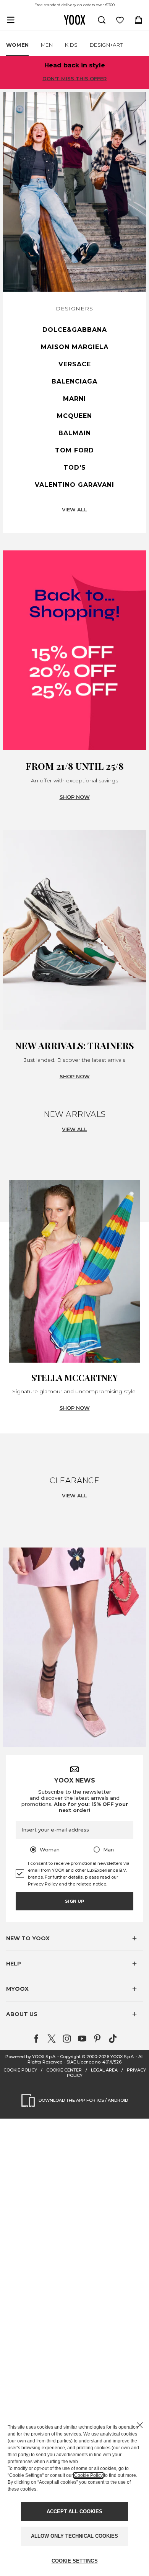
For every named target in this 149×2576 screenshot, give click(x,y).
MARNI (74, 399)
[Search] (102, 20)
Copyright (70, 2057)
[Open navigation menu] (11, 20)
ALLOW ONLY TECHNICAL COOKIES (74, 2536)
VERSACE (75, 364)
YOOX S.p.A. (122, 2057)
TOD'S (75, 468)
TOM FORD (74, 450)
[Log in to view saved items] (120, 20)
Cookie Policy (88, 2475)
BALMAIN (75, 433)
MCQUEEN (74, 416)
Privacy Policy (43, 1884)
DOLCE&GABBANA (75, 330)
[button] (74, 1938)
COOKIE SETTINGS (75, 2561)
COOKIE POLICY (20, 2070)
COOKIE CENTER (64, 2070)
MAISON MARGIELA (75, 347)
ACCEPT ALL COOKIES (74, 2512)
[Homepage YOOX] (74, 20)
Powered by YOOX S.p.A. (31, 2057)
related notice (91, 1884)
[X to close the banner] (140, 2425)
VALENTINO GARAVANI (74, 485)
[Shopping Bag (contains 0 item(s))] (138, 20)
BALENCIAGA (74, 381)
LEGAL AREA (104, 2070)
